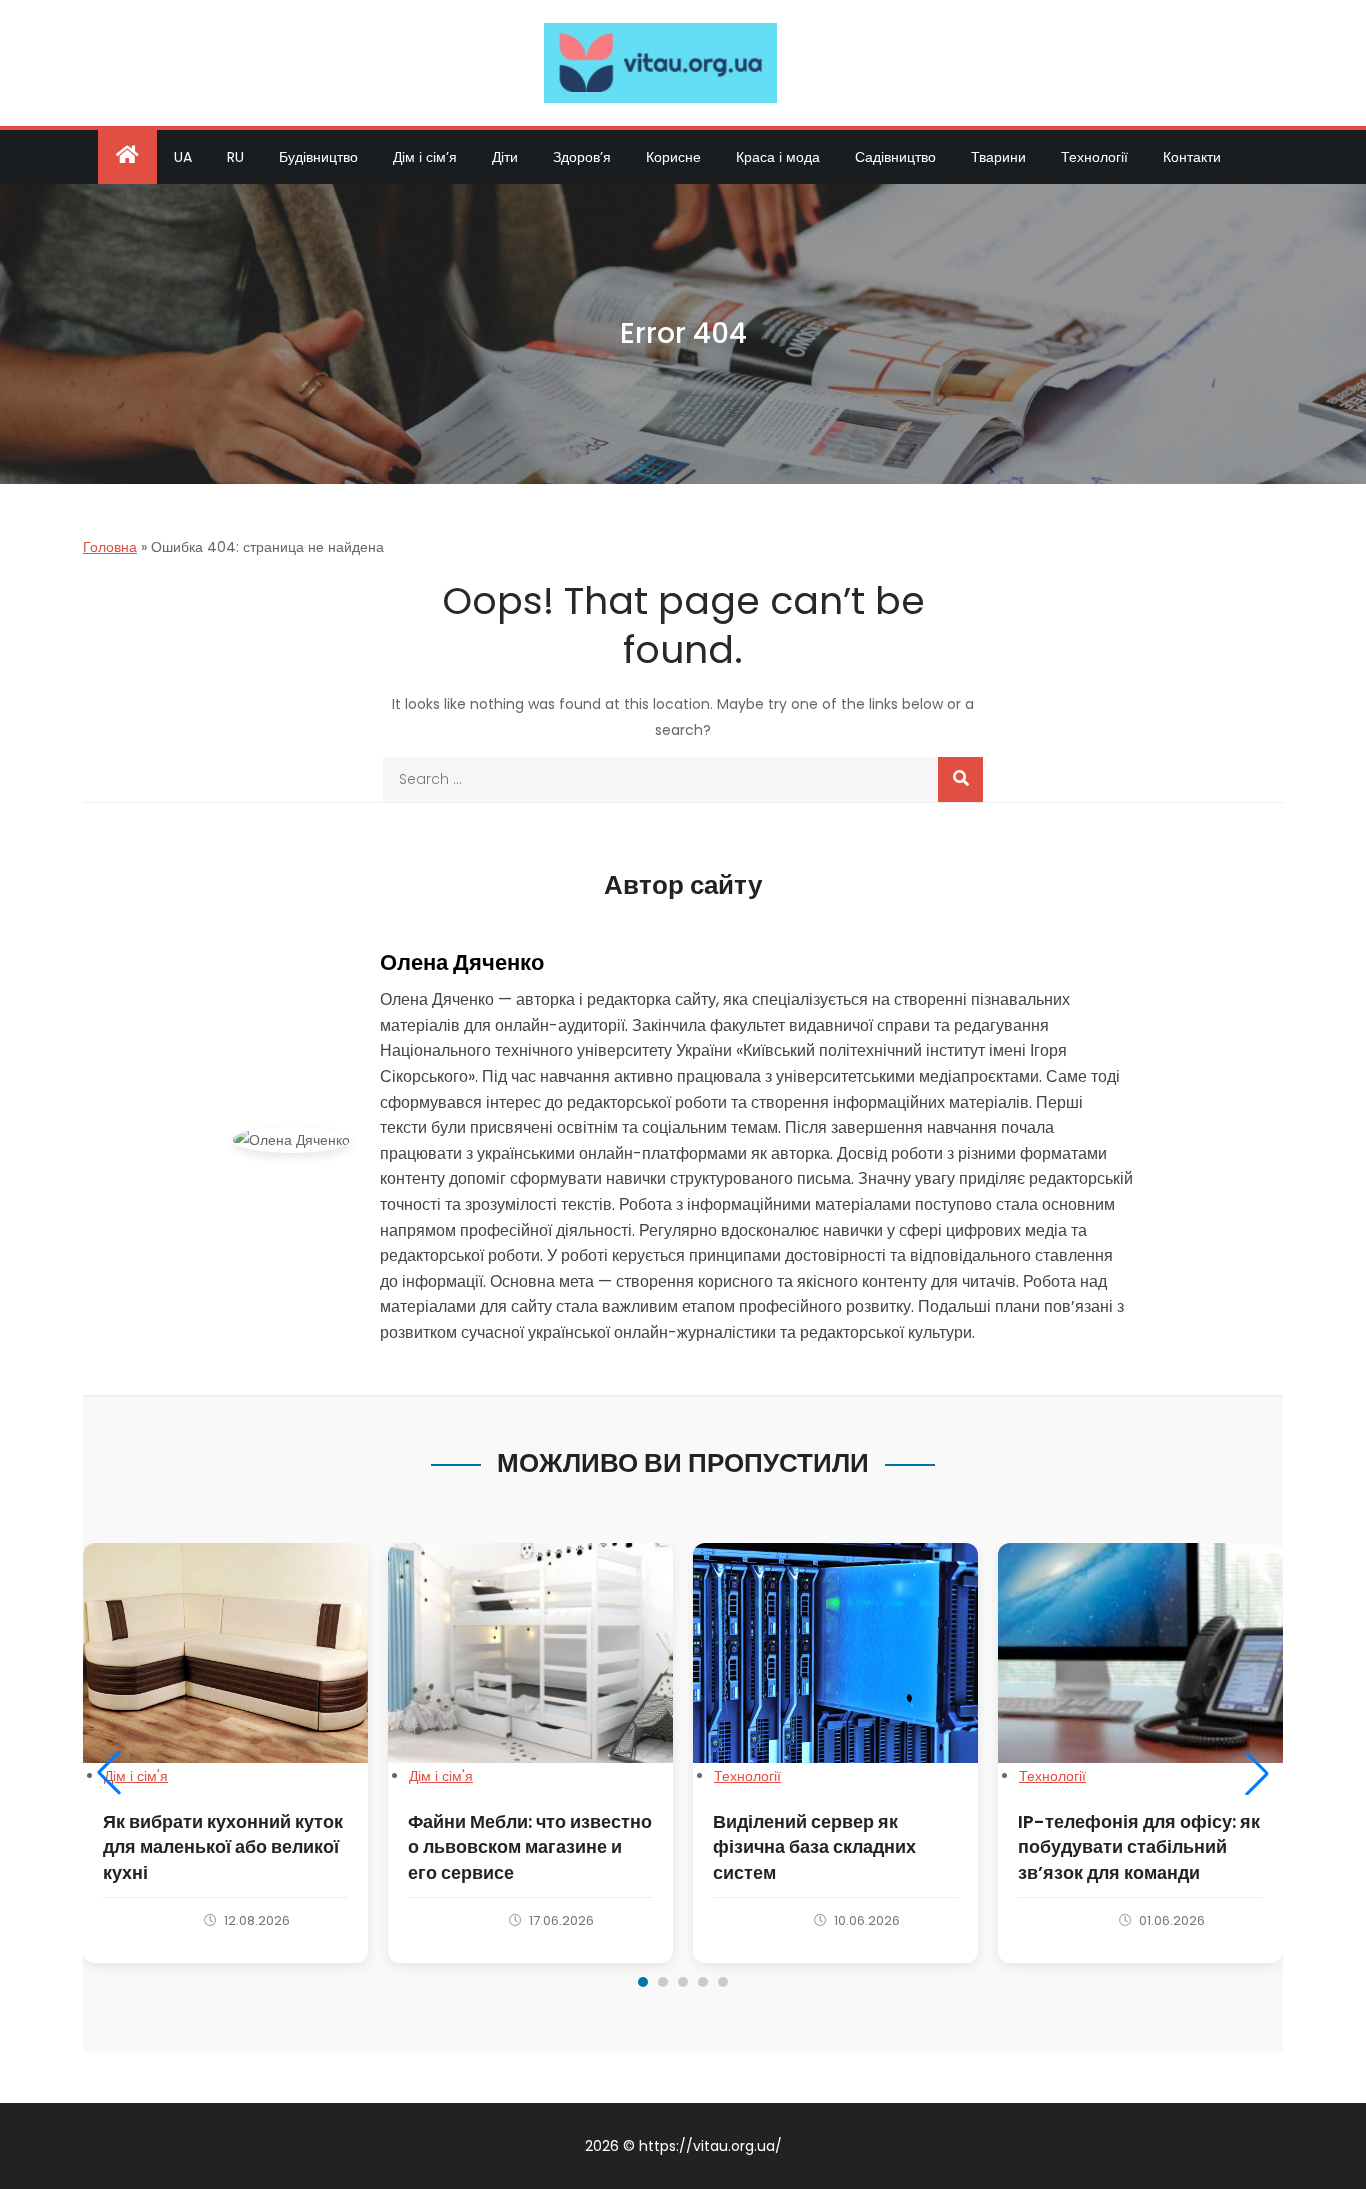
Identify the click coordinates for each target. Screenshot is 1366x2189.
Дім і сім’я (425, 157)
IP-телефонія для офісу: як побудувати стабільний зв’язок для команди (1139, 1846)
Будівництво (318, 157)
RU (235, 157)
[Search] (960, 779)
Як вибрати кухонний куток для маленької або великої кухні (223, 1846)
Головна (110, 547)
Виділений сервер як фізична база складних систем (814, 1846)
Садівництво (895, 157)
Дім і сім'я (136, 1776)
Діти (505, 157)
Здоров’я (582, 157)
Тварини (998, 157)
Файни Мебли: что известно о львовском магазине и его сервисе (530, 1846)
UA (183, 157)
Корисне (673, 157)
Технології (1094, 157)
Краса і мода (778, 157)
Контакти (1192, 157)
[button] (109, 1773)
